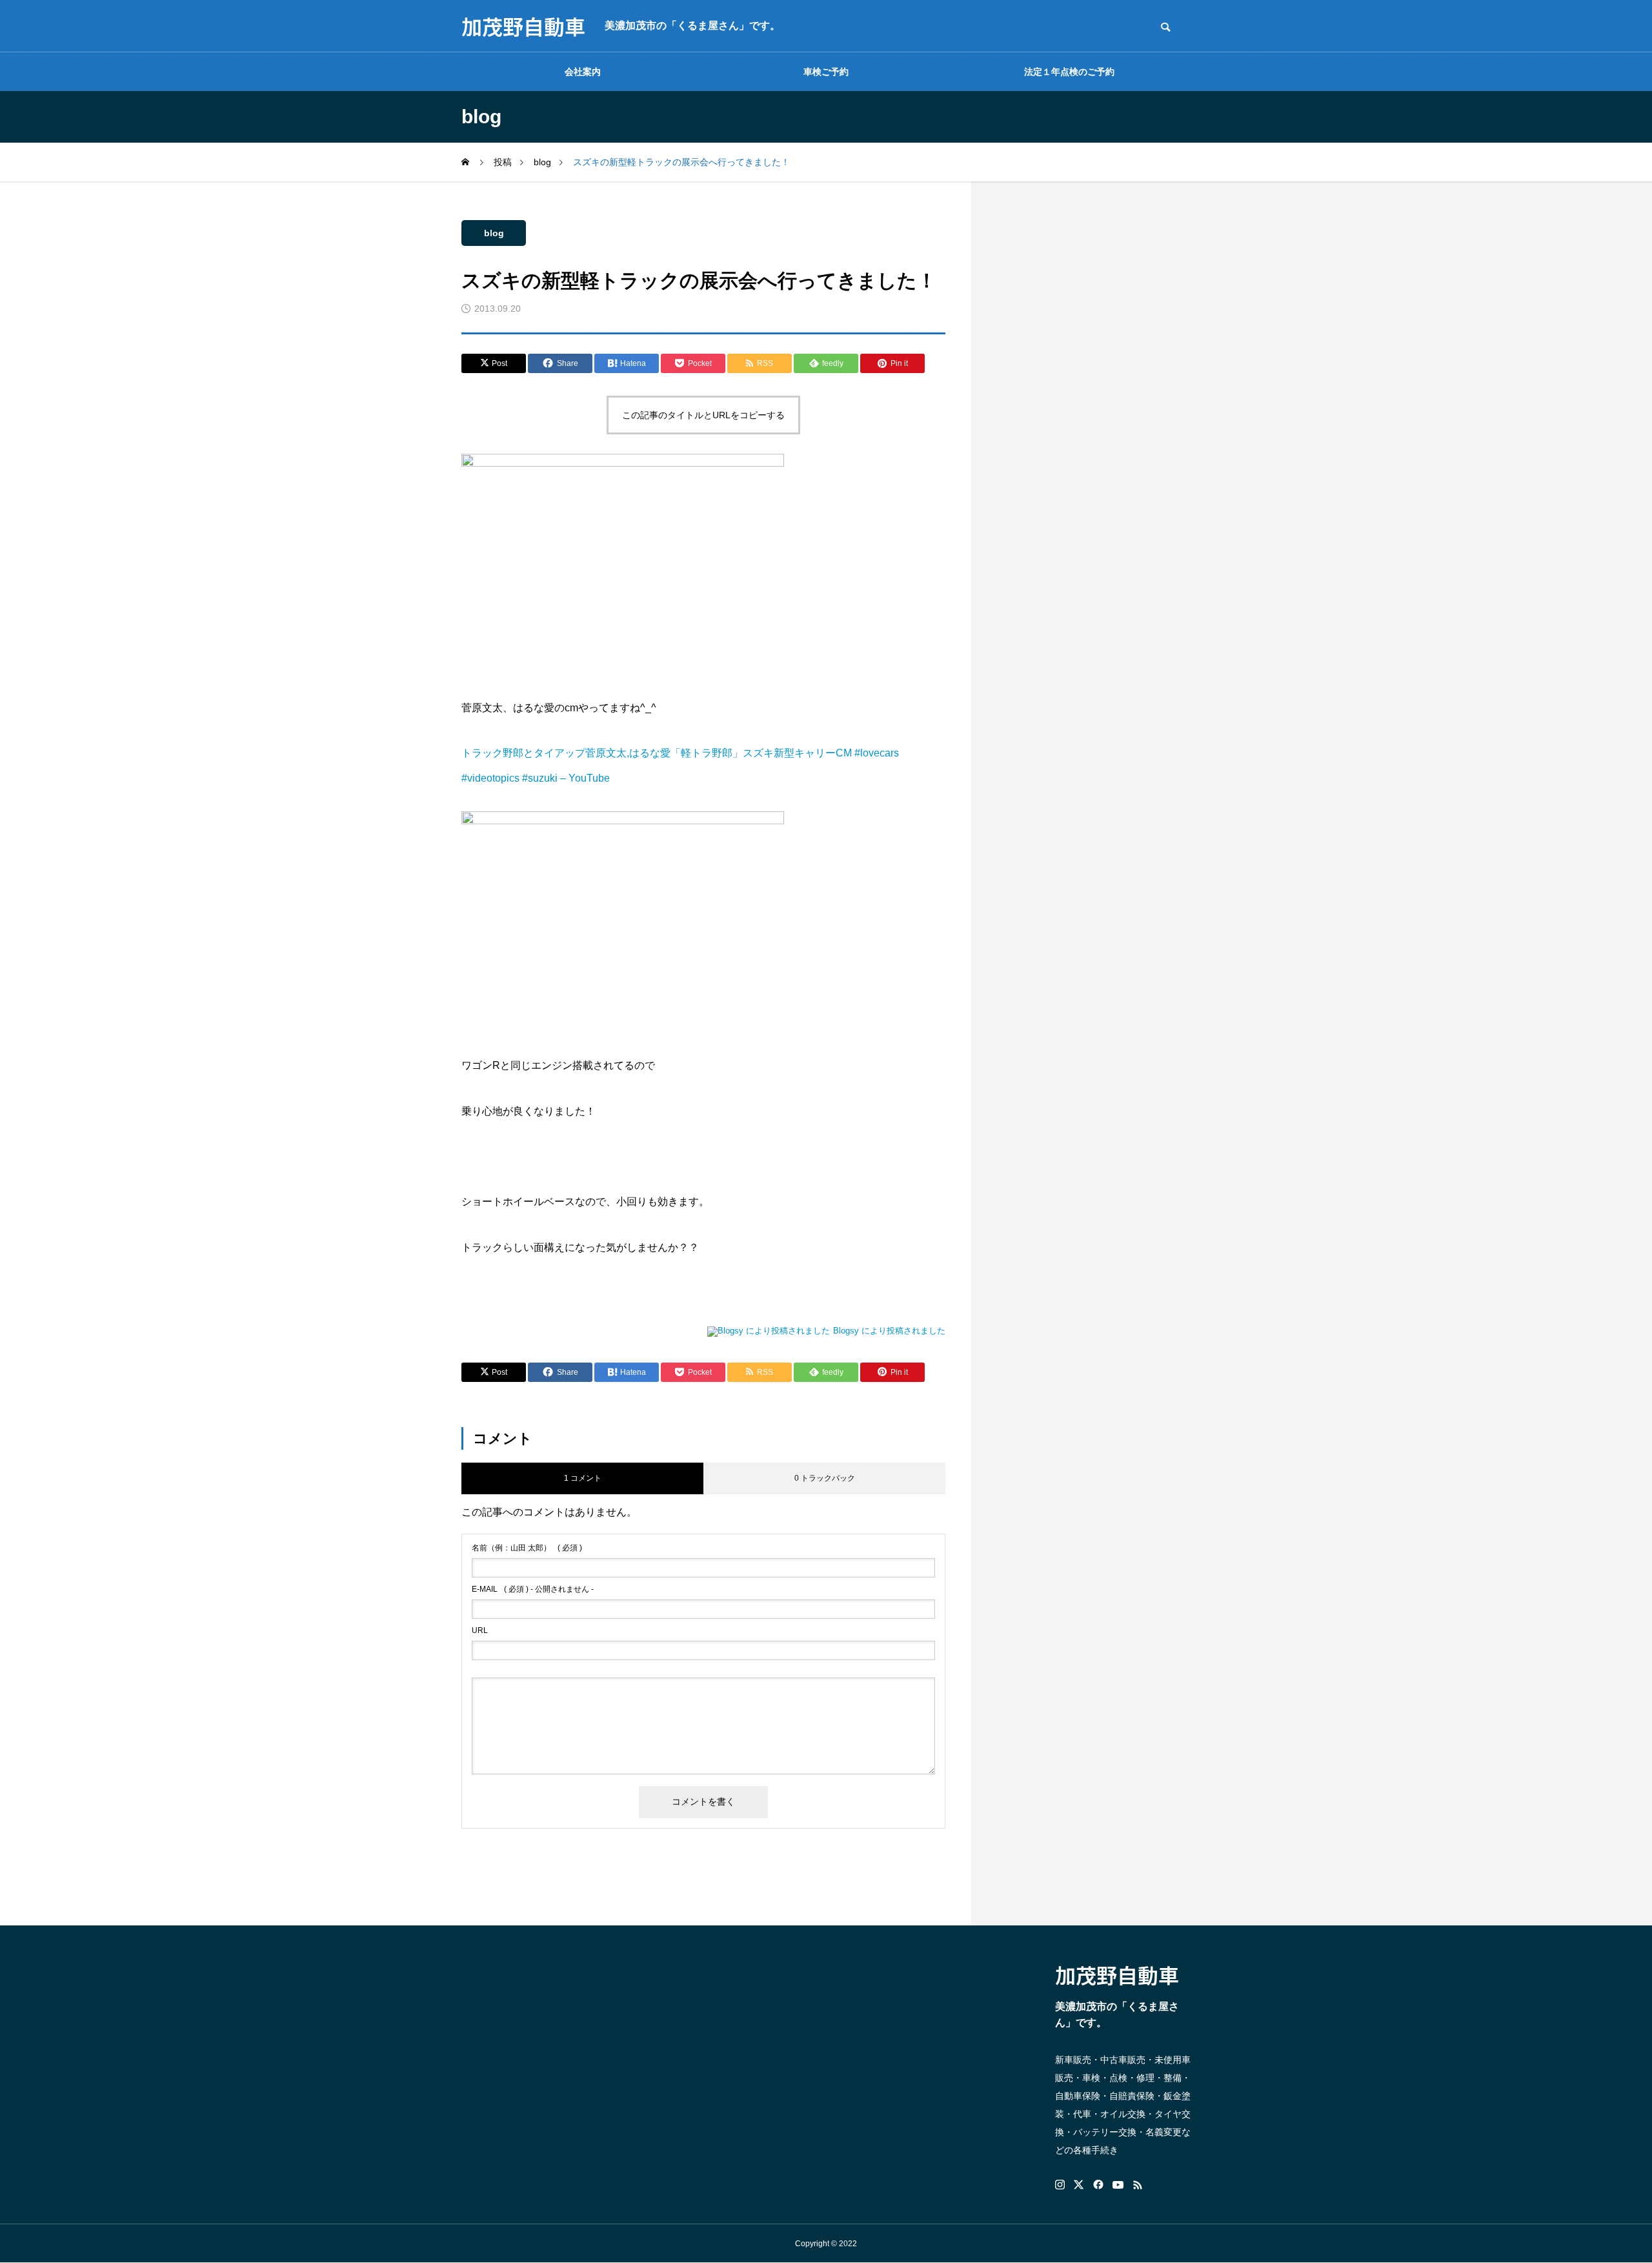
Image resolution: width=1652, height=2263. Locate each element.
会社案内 (583, 72)
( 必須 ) (527, 1548)
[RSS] (1138, 2185)
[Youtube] (1118, 2185)
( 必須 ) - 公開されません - (533, 1589)
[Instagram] (1060, 2185)
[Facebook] (1098, 2185)
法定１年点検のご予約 (1069, 72)
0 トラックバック (825, 1478)
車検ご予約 (826, 72)
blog (494, 233)
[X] (1079, 2185)
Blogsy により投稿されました (889, 1331)
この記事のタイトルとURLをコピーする (703, 415)
